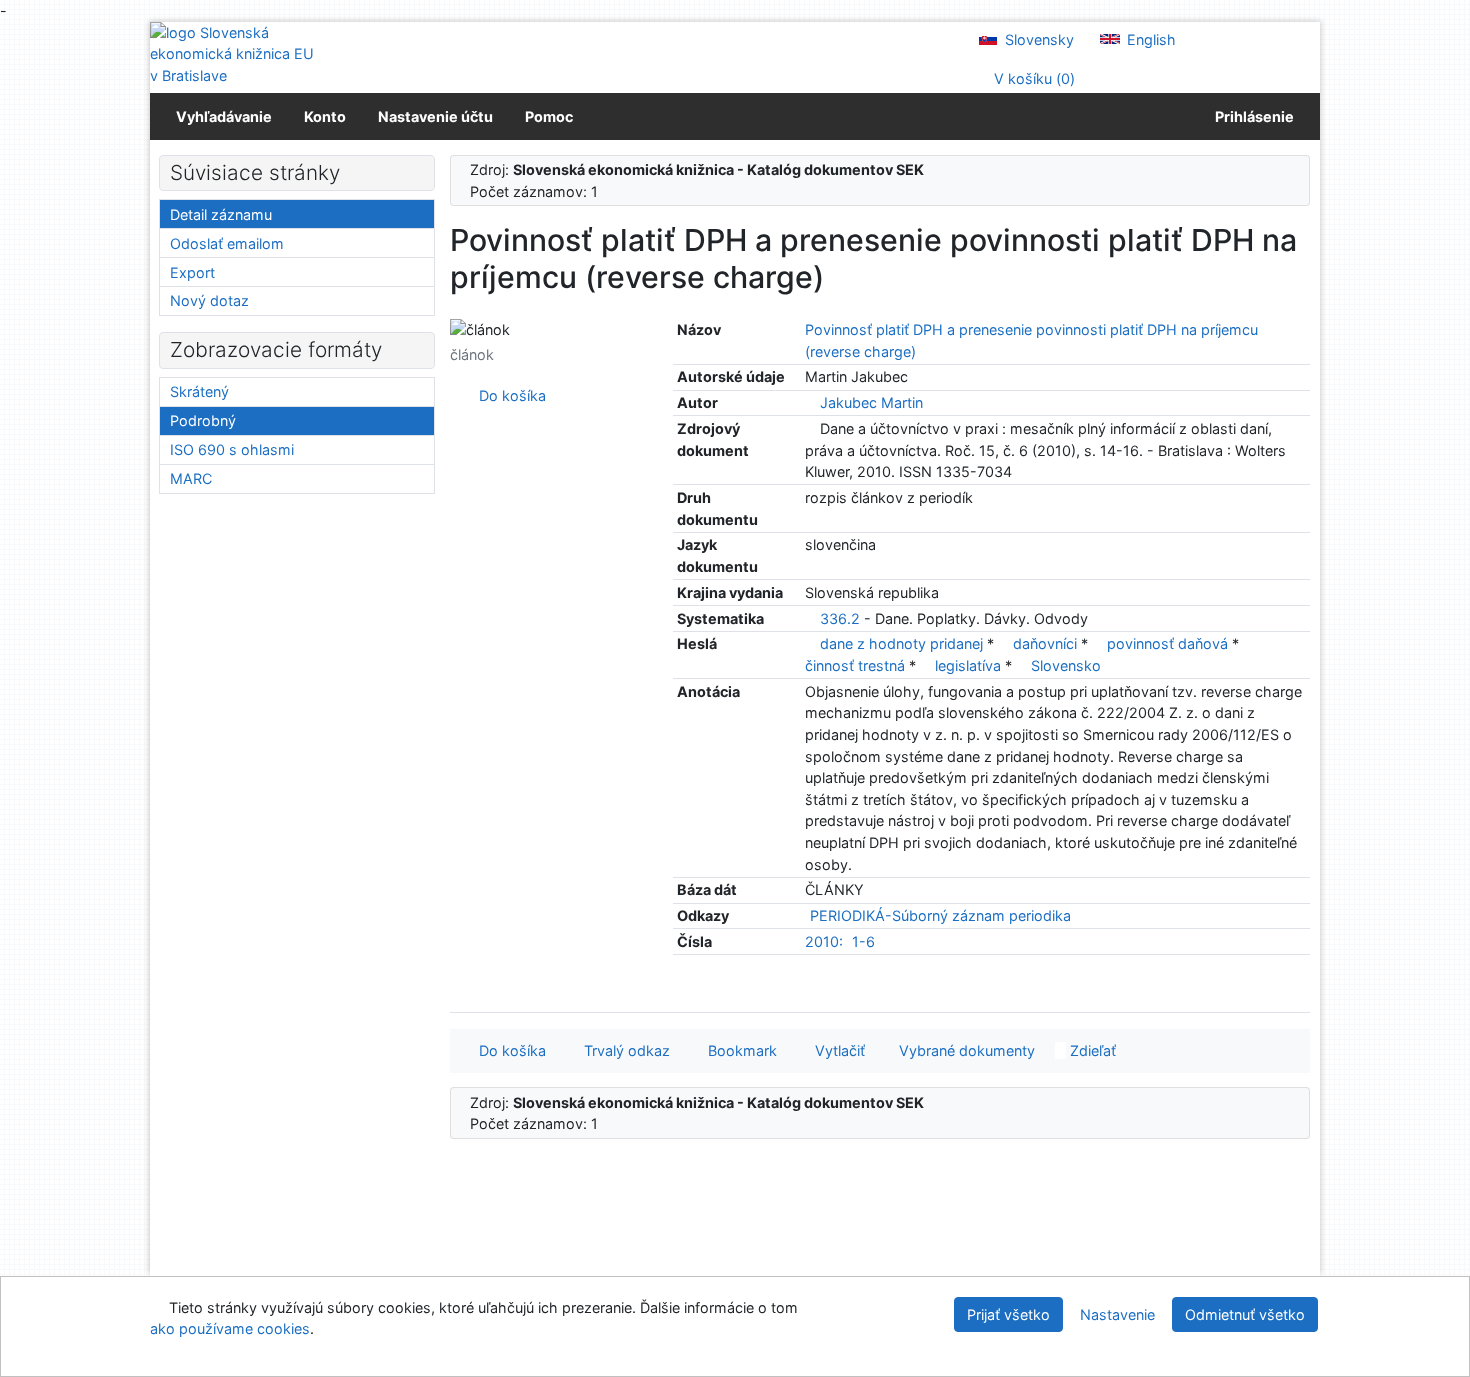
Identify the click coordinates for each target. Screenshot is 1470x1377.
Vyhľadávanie (224, 116)
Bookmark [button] (738, 1050)
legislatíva (970, 665)
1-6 (863, 941)
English (1149, 39)
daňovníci (1047, 643)
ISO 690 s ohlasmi (232, 449)
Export (192, 272)
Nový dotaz (209, 300)
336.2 (840, 618)
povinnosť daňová (1169, 643)
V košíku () (1032, 78)
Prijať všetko (1008, 1314)
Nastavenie (1117, 1314)
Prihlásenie (1251, 116)
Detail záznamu (221, 214)
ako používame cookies (230, 1328)
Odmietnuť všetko (1245, 1314)
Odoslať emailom (227, 243)
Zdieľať (1091, 1050)
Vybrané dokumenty (965, 1050)
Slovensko (1066, 665)
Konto (325, 116)
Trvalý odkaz (623, 1050)
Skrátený (199, 391)
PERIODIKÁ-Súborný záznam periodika (940, 915)
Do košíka (508, 395)
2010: (824, 941)
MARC (191, 478)
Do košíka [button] (508, 1050)
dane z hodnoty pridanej (903, 643)
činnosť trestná (857, 665)
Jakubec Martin (871, 402)
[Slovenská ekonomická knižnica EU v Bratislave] (235, 54)
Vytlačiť (836, 1050)
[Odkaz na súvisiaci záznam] (810, 402)
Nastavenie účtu (435, 116)
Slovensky (1037, 39)
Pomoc (549, 116)
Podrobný (203, 420)
